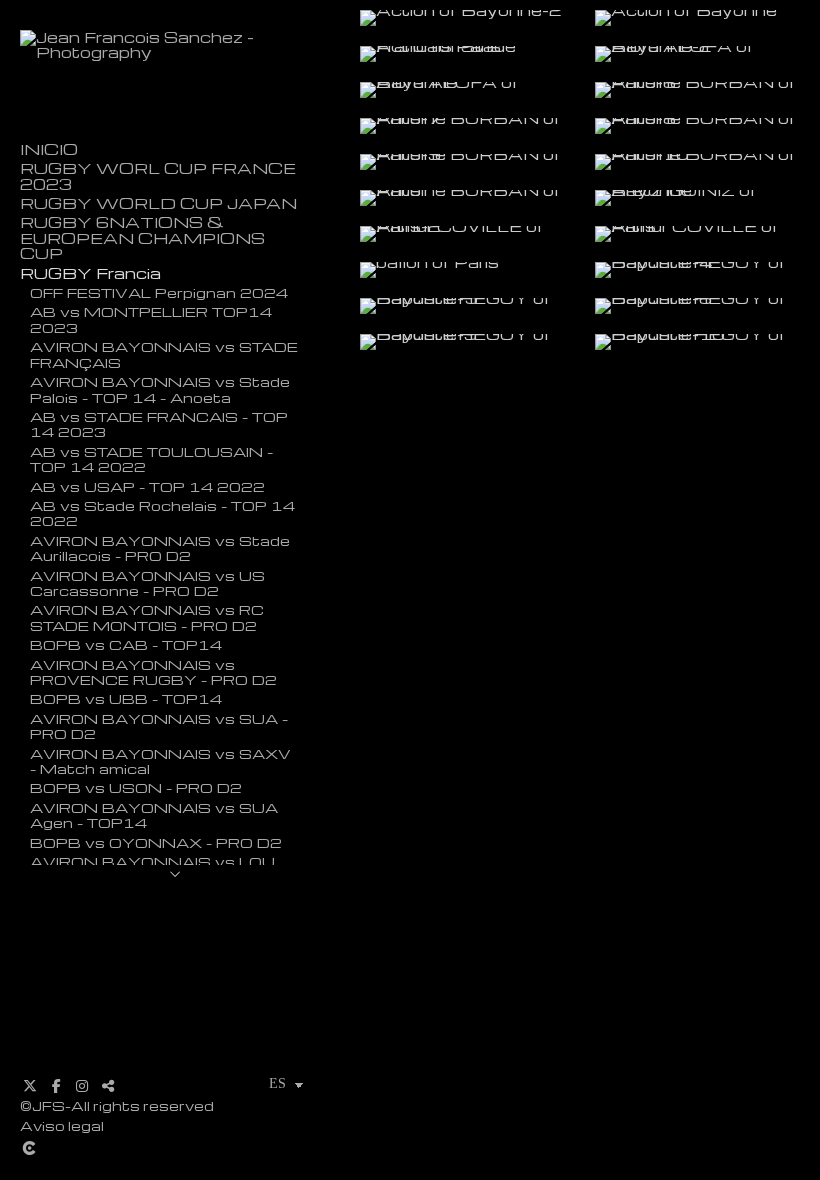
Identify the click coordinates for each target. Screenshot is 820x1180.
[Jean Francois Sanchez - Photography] (175, 52)
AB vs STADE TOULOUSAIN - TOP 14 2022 (151, 458)
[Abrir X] (30, 1086)
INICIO (49, 149)
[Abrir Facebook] (56, 1086)
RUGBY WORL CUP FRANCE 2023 (158, 176)
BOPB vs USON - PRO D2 (136, 787)
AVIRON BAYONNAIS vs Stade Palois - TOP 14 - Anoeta (160, 388)
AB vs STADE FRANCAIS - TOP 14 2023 (159, 423)
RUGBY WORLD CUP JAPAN (158, 203)
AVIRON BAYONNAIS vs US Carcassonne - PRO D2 (147, 582)
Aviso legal (62, 1125)
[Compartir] (108, 1086)
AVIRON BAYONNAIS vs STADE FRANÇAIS (164, 353)
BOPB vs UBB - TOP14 (126, 698)
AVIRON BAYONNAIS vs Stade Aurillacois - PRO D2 (160, 547)
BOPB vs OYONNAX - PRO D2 (156, 842)
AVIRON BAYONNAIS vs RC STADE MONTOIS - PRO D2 (147, 616)
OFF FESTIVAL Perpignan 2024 (159, 292)
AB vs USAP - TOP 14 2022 (147, 486)
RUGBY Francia (90, 273)
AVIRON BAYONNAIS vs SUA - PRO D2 (159, 725)
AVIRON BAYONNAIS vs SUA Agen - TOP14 (154, 814)
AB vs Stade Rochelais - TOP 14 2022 (162, 512)
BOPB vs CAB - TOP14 (126, 644)
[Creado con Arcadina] (175, 1148)
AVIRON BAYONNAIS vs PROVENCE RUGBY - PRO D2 (153, 671)
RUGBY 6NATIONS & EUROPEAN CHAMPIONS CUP (142, 238)
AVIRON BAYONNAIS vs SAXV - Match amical (160, 760)
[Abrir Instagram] (82, 1086)
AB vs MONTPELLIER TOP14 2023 (151, 318)
